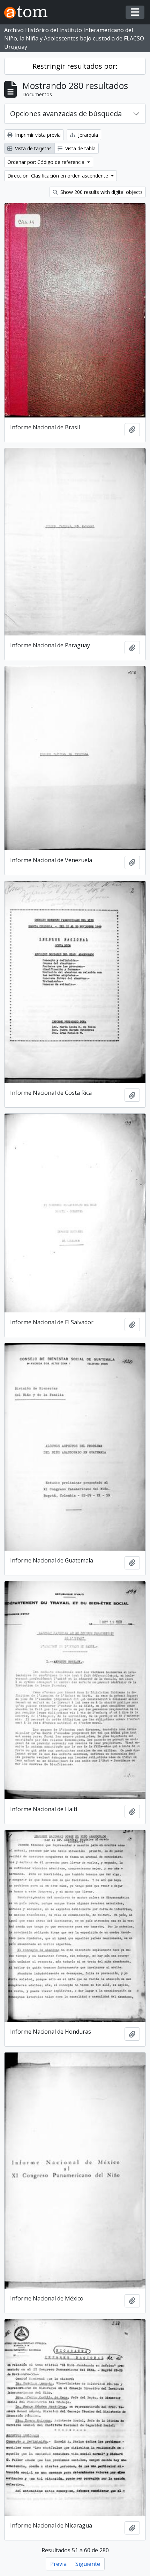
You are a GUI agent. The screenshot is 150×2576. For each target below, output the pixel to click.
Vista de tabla (80, 148)
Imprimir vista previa (37, 135)
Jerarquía (87, 135)
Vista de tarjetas (33, 148)
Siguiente (88, 2564)
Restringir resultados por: (75, 66)
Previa (58, 2564)
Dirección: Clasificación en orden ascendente (58, 176)
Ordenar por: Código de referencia (47, 162)
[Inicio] (29, 12)
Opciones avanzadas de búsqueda (66, 114)
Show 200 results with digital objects (101, 192)
